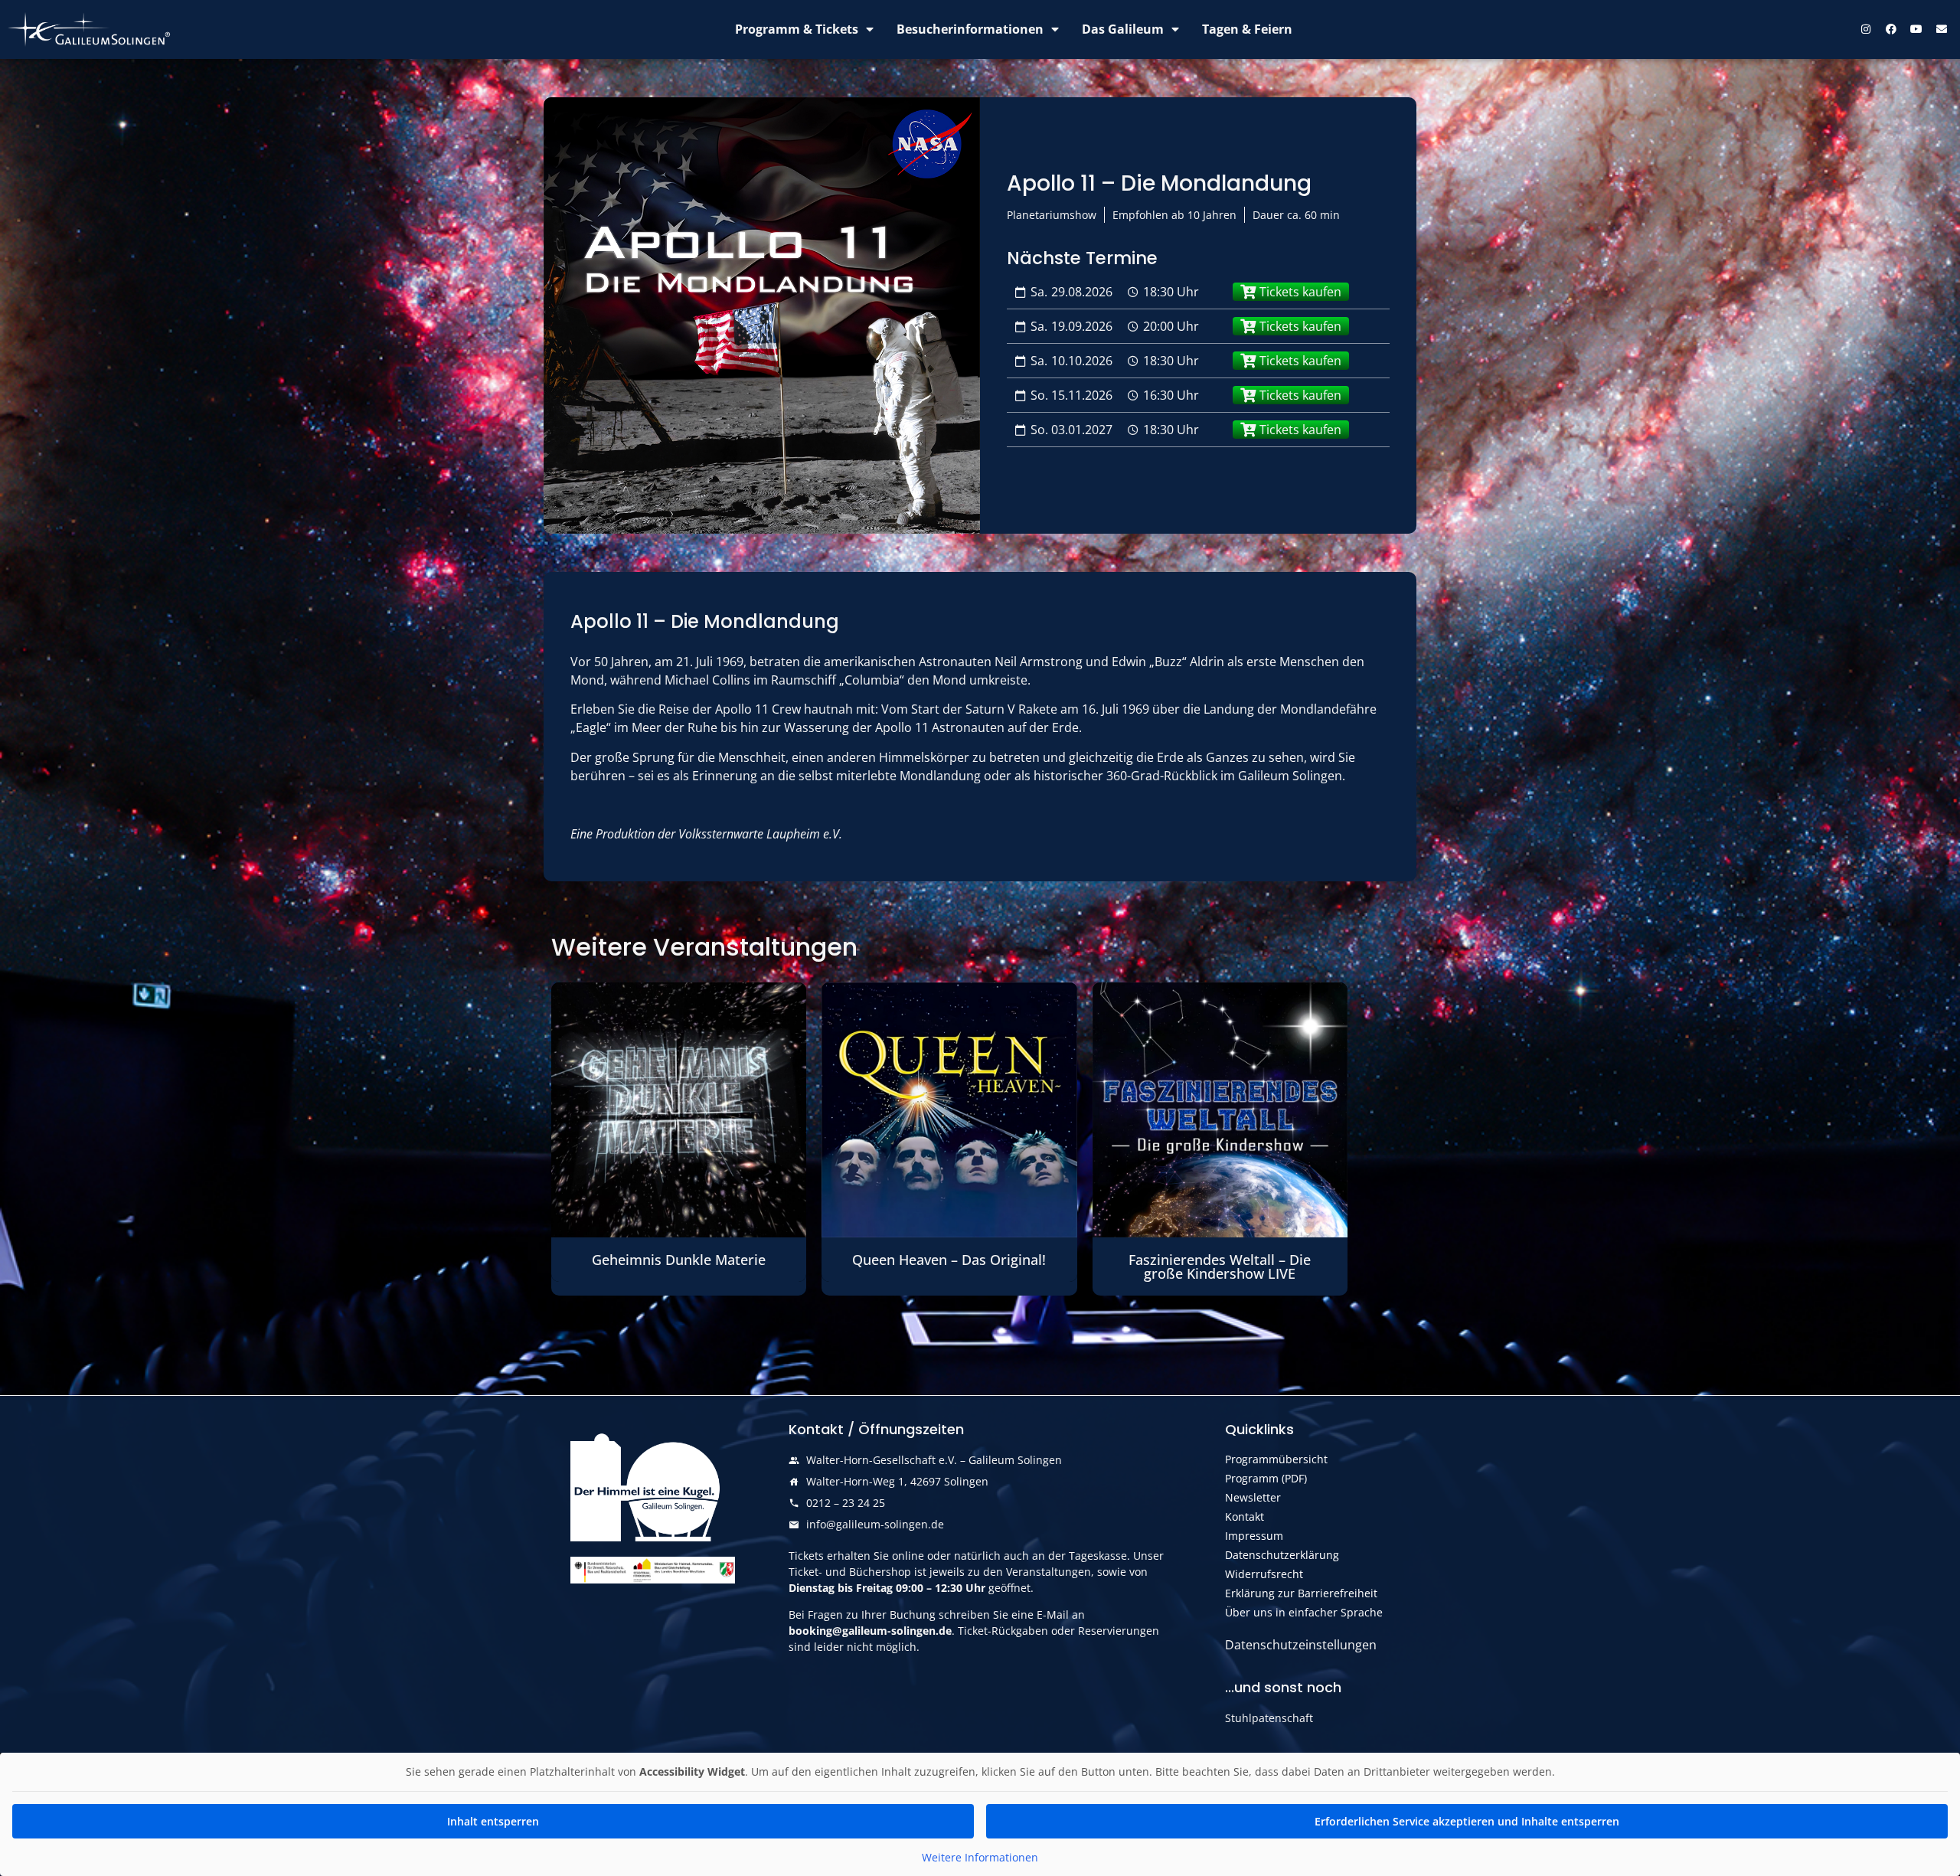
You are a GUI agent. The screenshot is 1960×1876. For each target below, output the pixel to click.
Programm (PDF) (1266, 1478)
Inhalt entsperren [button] (493, 1821)
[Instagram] (1866, 29)
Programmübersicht (1276, 1459)
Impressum (1254, 1536)
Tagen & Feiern (1247, 29)
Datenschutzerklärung (1282, 1555)
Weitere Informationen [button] (980, 1858)
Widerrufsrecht (1264, 1574)
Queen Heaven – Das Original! (949, 1260)
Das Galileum (1123, 29)
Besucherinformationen (970, 29)
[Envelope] (1942, 29)
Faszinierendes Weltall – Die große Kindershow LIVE (1220, 1266)
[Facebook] (1891, 29)
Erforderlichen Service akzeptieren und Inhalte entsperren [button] (1467, 1821)
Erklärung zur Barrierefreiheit (1301, 1593)
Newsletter (1253, 1497)
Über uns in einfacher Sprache (1304, 1612)
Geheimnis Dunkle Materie (679, 1260)
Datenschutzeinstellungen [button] (1301, 1645)
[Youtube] (1916, 29)
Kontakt (1245, 1516)
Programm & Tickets (797, 29)
